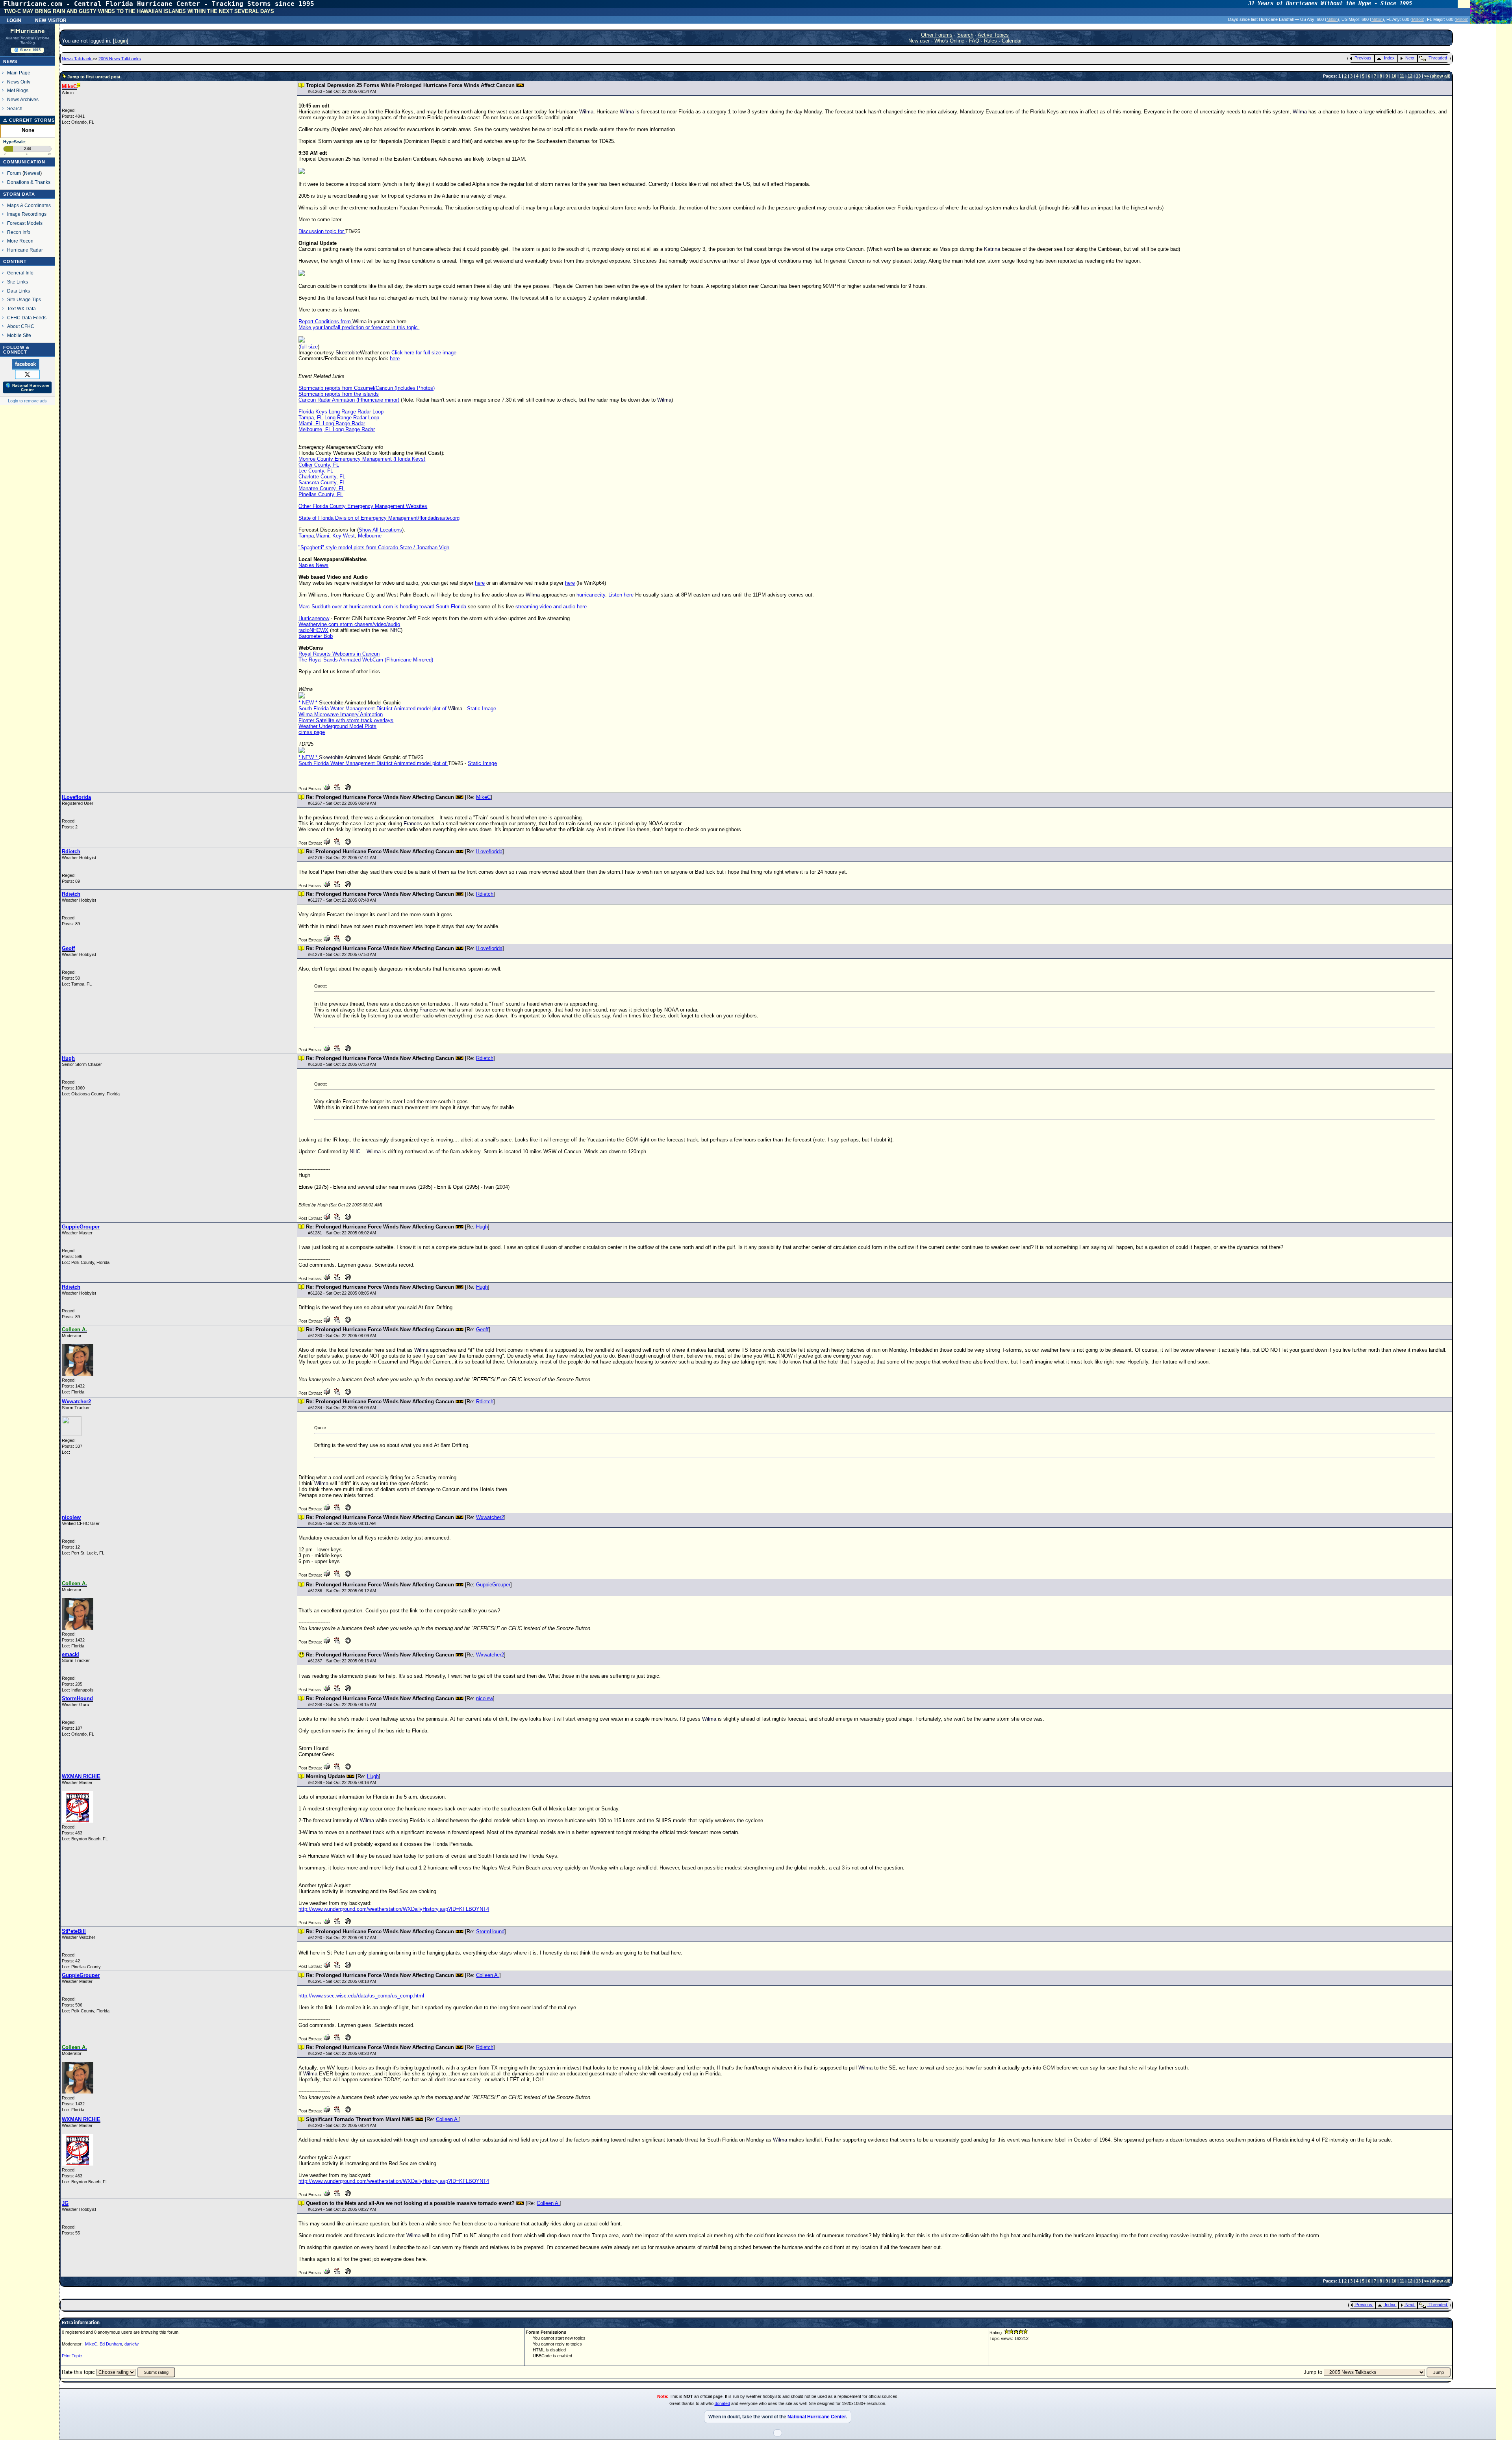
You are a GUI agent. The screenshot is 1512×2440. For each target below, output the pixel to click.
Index (1389, 58)
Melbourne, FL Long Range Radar (337, 429)
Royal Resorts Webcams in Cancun (339, 654)
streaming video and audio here (551, 607)
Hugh (482, 1227)
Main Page (19, 73)
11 (1402, 76)
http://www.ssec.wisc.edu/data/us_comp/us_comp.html (361, 1996)
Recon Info (19, 232)
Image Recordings (27, 214)
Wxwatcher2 (490, 1517)
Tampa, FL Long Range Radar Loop (339, 418)
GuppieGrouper (493, 1585)
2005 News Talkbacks (120, 59)
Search (15, 108)
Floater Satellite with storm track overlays (346, 720)
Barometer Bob (316, 636)
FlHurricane (27, 31)
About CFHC (21, 326)
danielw (132, 2344)
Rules (990, 41)
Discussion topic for (322, 231)
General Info (20, 273)
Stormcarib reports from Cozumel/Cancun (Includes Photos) (367, 388)
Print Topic (72, 2356)
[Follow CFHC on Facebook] (27, 364)
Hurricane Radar (25, 250)
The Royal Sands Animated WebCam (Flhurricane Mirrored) (366, 660)
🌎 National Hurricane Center (27, 387)
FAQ (974, 41)
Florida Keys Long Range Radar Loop (341, 412)
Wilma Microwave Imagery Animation (341, 714)
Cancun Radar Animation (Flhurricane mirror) (349, 400)
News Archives (23, 99)
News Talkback (77, 59)
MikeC (483, 797)
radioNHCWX (313, 630)
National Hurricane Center (817, 2417)
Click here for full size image (424, 353)
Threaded (1438, 58)
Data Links (19, 291)
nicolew (485, 1698)
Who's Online (949, 41)
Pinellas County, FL (321, 494)
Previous (1363, 58)
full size (309, 347)
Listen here (621, 595)
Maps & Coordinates (29, 205)
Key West (344, 536)
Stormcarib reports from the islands (339, 394)
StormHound (490, 1931)
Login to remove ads (27, 401)
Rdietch (485, 894)
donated (722, 2403)
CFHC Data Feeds (27, 318)
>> (1427, 76)
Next (1410, 58)
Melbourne (370, 536)
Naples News (313, 565)
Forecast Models (25, 223)
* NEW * (309, 703)
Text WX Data (21, 308)
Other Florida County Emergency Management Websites (363, 506)
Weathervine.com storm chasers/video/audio (349, 624)
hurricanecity (591, 595)
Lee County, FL (316, 471)
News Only (19, 82)
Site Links (18, 282)
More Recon (20, 241)
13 (1418, 76)
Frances (413, 824)
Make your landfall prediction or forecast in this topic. (359, 327)
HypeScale (14, 142)
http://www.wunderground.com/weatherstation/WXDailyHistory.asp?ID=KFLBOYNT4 (394, 1909)
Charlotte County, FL (322, 477)
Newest (32, 173)
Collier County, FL (319, 465)
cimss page (312, 732)
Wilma (586, 112)
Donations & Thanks (29, 182)
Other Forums (937, 35)
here (395, 358)
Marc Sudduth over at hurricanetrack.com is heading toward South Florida (382, 607)
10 (1394, 76)
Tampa (306, 536)
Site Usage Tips (24, 299)
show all (1440, 76)
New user (919, 41)
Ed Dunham (111, 2344)
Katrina (992, 249)
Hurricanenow (314, 618)
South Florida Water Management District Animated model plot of (373, 709)
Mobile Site (19, 335)
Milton (1332, 19)
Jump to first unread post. (94, 77)
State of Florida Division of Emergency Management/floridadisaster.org (379, 518)
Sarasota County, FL (322, 483)
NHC (396, 630)
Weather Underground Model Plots (337, 726)
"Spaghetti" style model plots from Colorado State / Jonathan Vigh (374, 547)
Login (14, 20)
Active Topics (993, 35)
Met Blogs (18, 90)
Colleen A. (488, 1975)
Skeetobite (348, 353)
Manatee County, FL (321, 488)
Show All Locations (380, 530)
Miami (322, 536)
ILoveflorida (489, 851)
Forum (14, 173)
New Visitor (51, 20)
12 (1410, 76)
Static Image (482, 709)
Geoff (482, 1329)
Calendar (1012, 41)
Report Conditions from (325, 321)
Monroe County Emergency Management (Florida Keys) (362, 459)
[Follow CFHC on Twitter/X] (27, 374)
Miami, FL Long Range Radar (332, 423)
